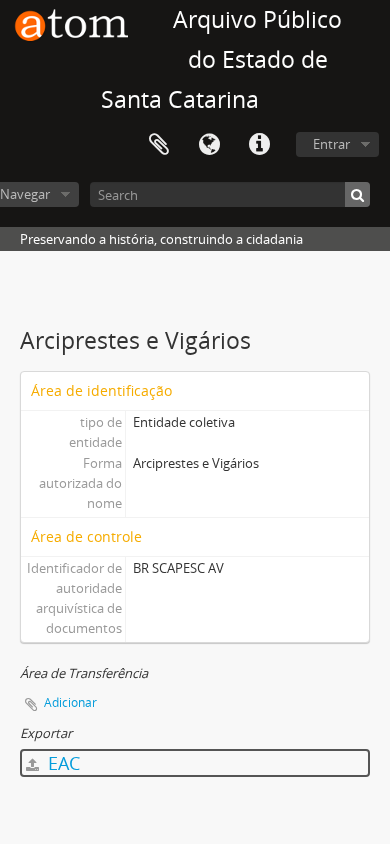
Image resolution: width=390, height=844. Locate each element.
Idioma (209, 145)
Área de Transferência (159, 145)
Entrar (331, 144)
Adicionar (70, 702)
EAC (61, 763)
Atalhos (259, 145)
